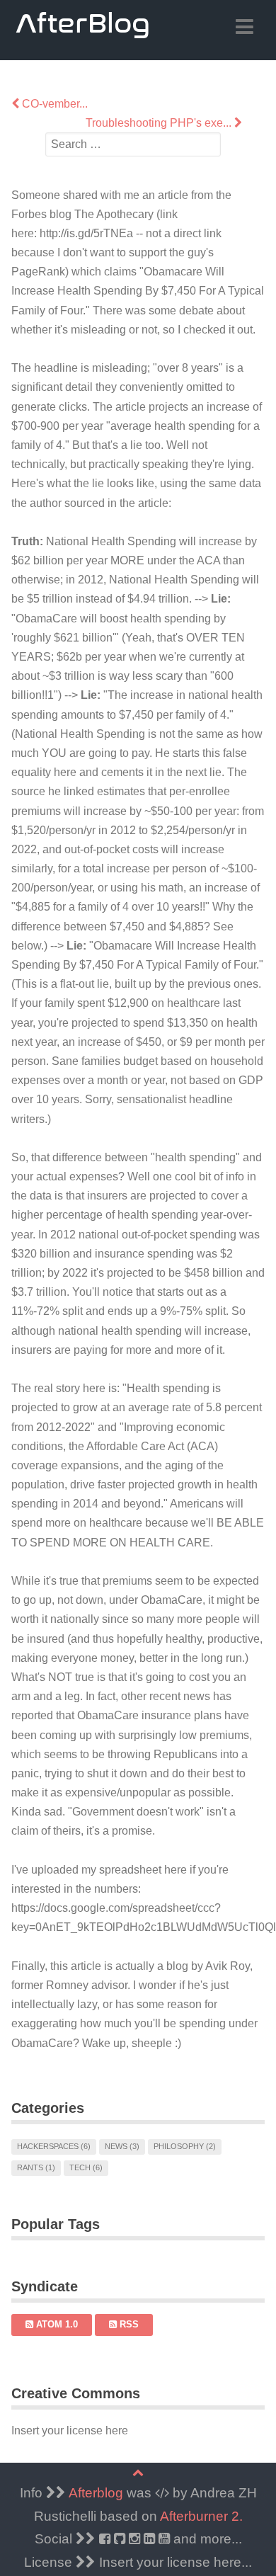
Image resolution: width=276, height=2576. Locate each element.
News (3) (122, 2146)
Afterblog (96, 2493)
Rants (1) (36, 2167)
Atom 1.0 (56, 2324)
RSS (128, 2324)
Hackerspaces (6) (54, 2146)
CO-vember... (53, 104)
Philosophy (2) (185, 2146)
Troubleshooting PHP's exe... (160, 123)
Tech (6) (86, 2167)
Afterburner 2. (201, 2516)
